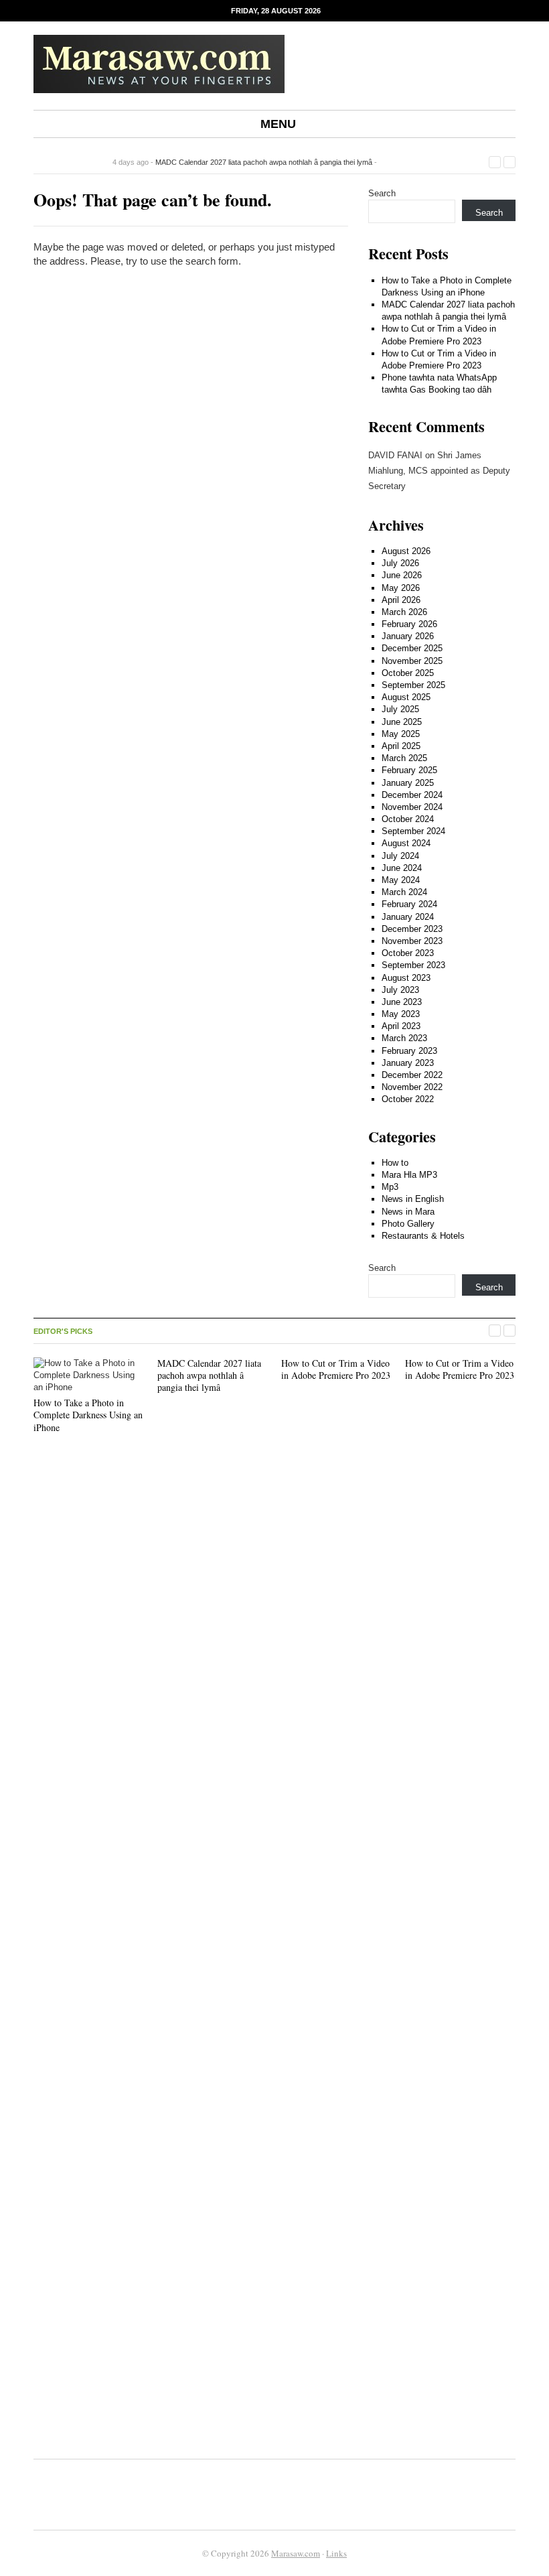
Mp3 (390, 1187)
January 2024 (408, 917)
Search (382, 193)
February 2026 (409, 624)
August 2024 (406, 843)
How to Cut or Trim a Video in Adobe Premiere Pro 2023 (336, 1369)
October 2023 (408, 953)
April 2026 (401, 600)
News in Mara (408, 1212)
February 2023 (409, 1051)
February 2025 (409, 770)
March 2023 (404, 1038)
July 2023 (400, 990)
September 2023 (413, 965)
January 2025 (408, 783)
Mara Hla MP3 (409, 1175)
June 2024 (402, 868)
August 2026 (406, 551)
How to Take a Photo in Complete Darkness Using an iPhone (88, 1415)
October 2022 (408, 1099)
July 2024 (400, 856)
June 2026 (402, 575)
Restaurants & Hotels (423, 1236)
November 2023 (412, 941)
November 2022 (412, 1087)
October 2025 (408, 673)
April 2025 (401, 746)
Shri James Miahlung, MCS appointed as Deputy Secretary (439, 471)
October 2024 (408, 819)
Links (336, 2553)
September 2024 (413, 831)
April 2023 (401, 1026)
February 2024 (409, 904)
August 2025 (406, 697)
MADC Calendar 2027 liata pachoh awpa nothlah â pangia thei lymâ (264, 162)
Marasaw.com (296, 2553)
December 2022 (412, 1075)
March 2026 (404, 612)
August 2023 (406, 978)
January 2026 (408, 636)
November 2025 (412, 661)
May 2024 (401, 880)
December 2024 (412, 795)
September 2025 (413, 685)
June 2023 (402, 1002)
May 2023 (401, 1014)
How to (395, 1163)
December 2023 (412, 929)
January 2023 (408, 1063)
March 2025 (404, 758)
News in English (413, 1199)
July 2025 (400, 709)
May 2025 (401, 734)
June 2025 (402, 722)
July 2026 (400, 563)
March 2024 (404, 892)
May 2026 (401, 588)
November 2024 (412, 807)
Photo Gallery (408, 1224)
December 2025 (412, 648)
